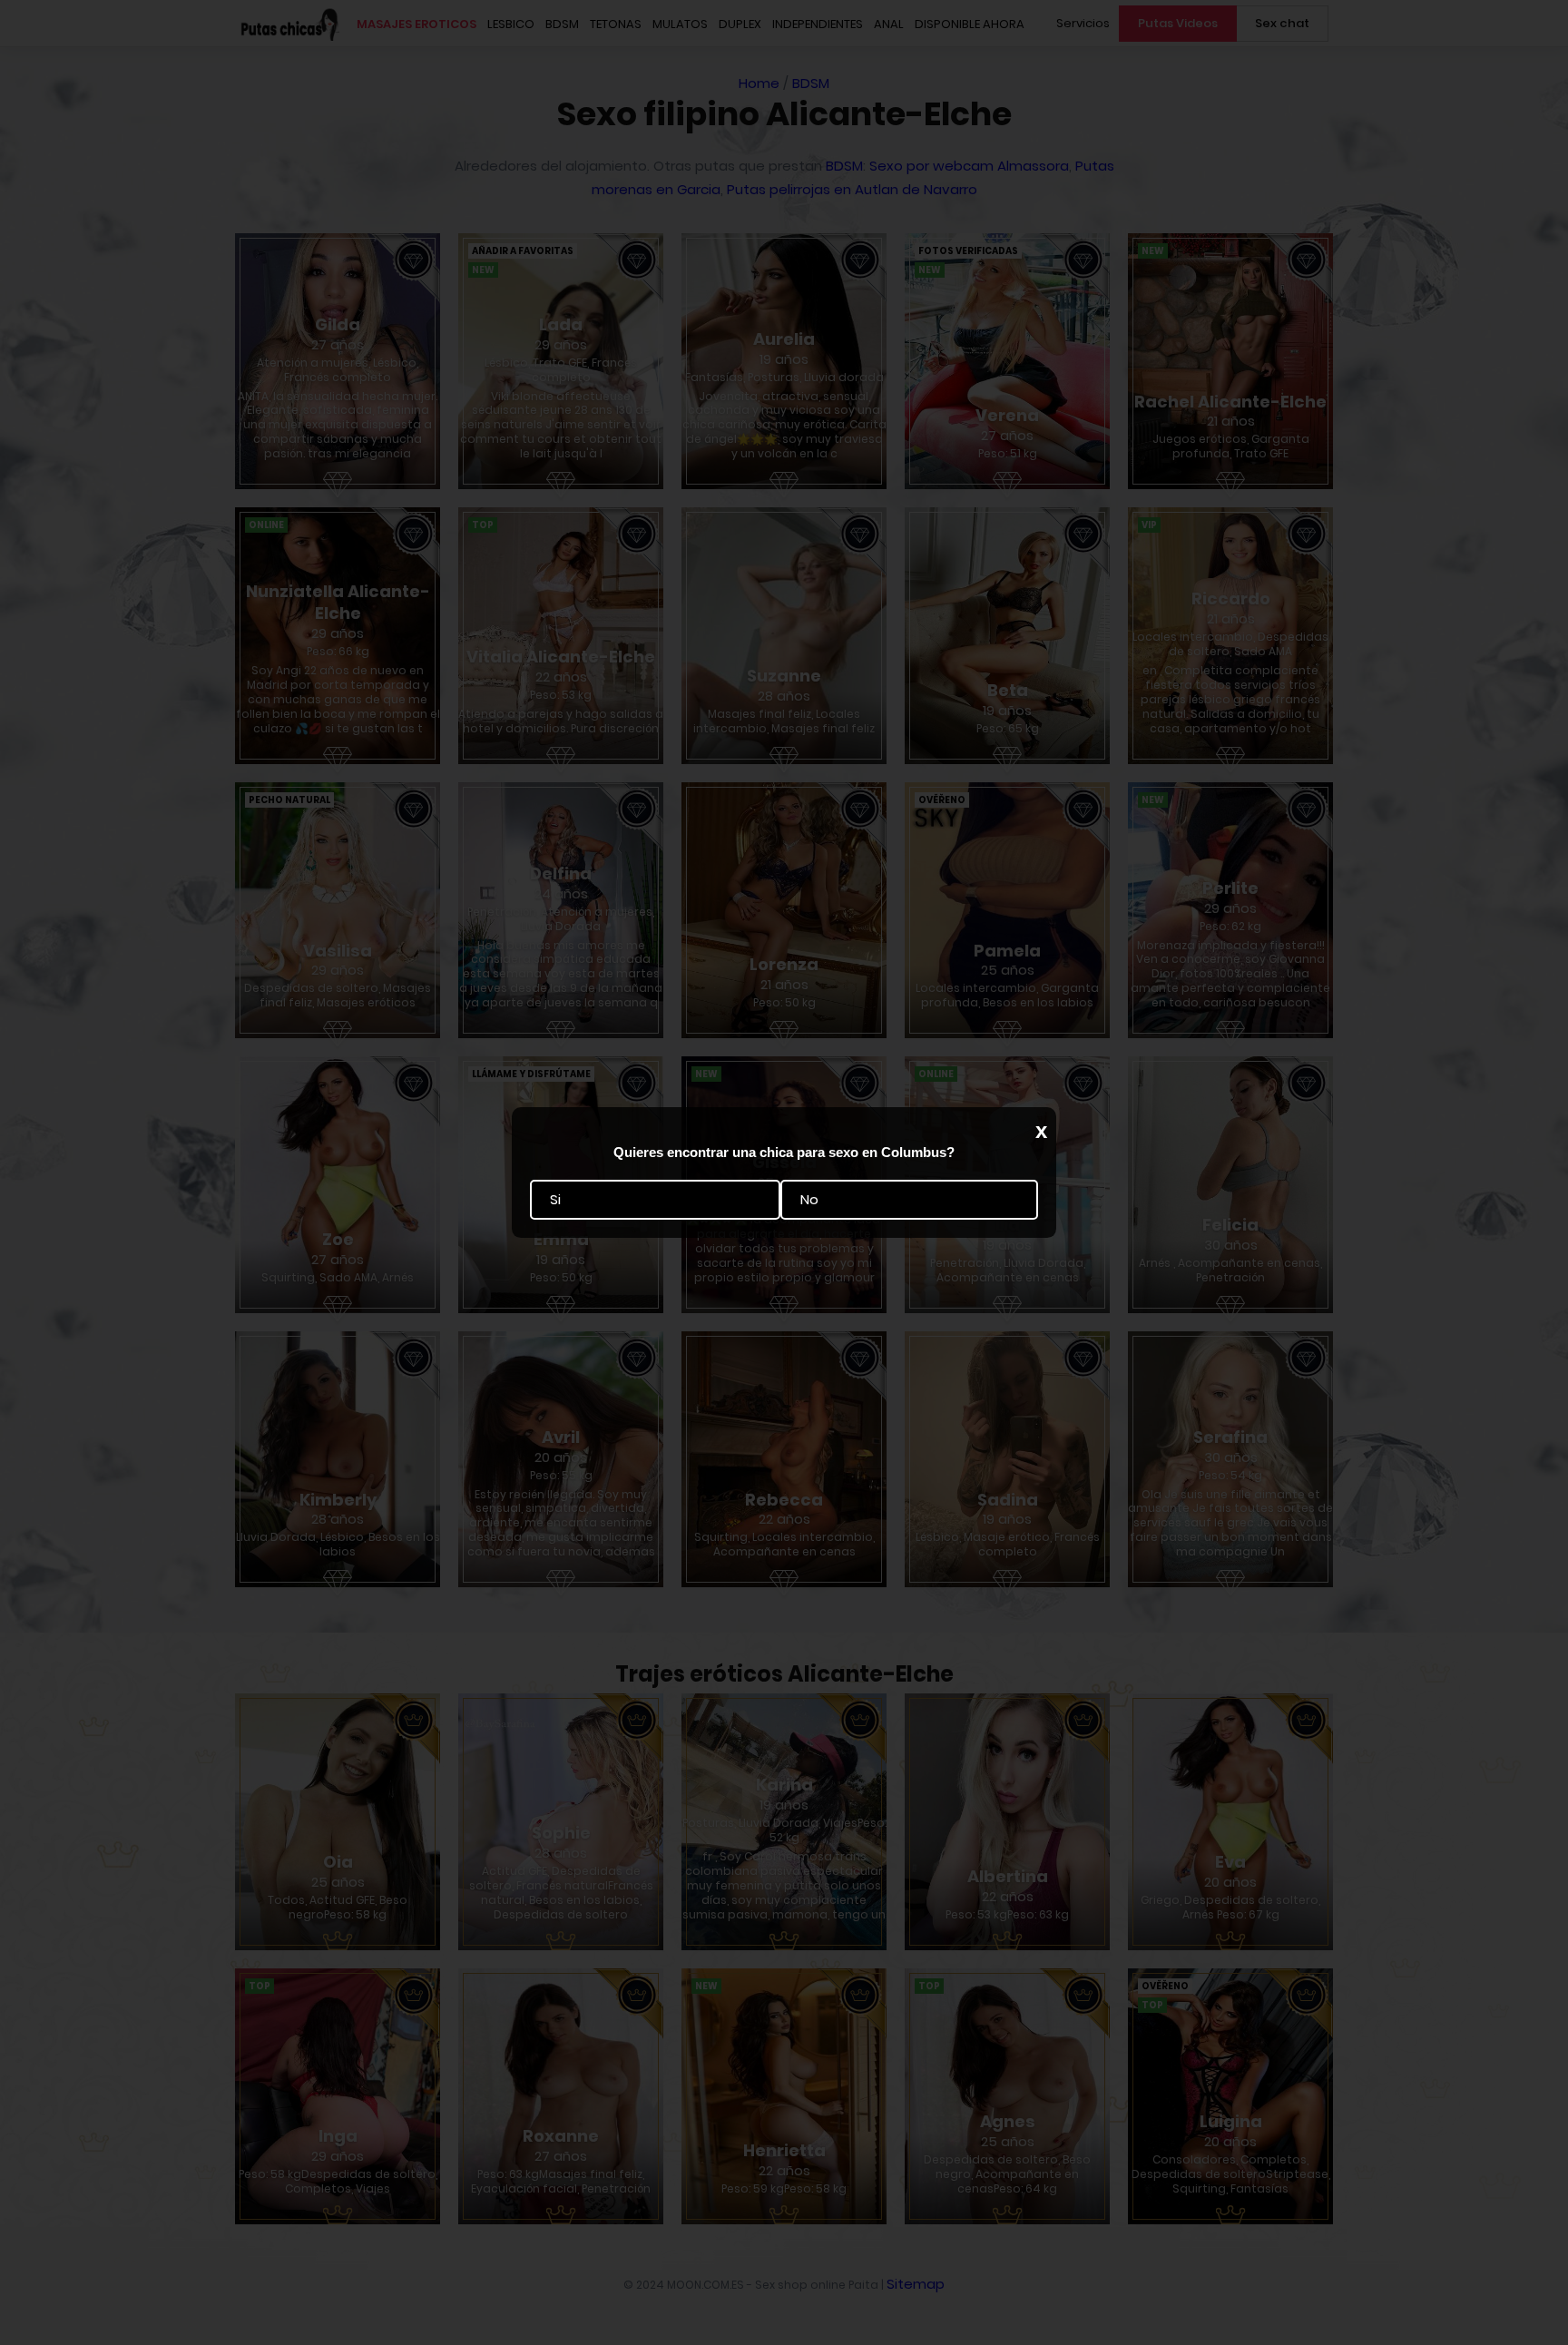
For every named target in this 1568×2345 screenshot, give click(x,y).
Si (555, 1199)
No (809, 1199)
